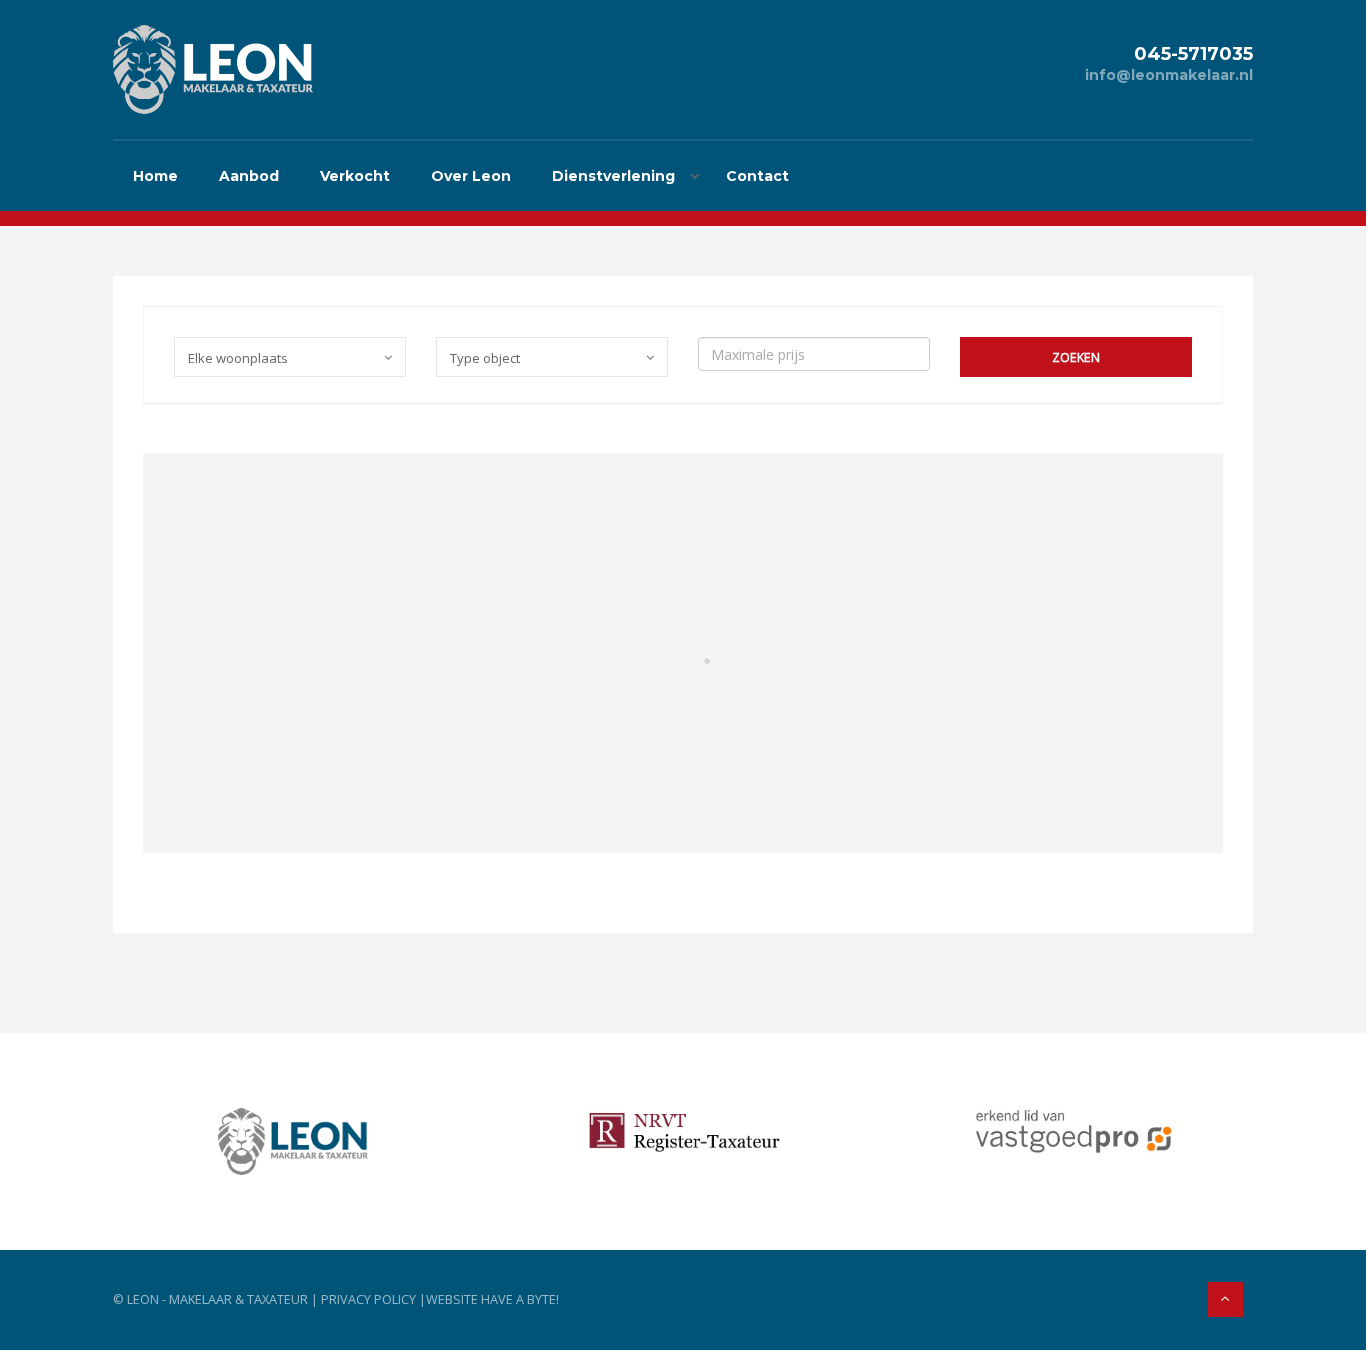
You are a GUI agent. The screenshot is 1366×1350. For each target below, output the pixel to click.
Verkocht (355, 176)
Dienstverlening (613, 176)
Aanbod (249, 176)
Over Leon (471, 176)
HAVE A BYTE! (520, 1299)
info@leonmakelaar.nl (1169, 75)
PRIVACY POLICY (368, 1299)
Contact (757, 176)
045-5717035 (1193, 53)
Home (155, 176)
